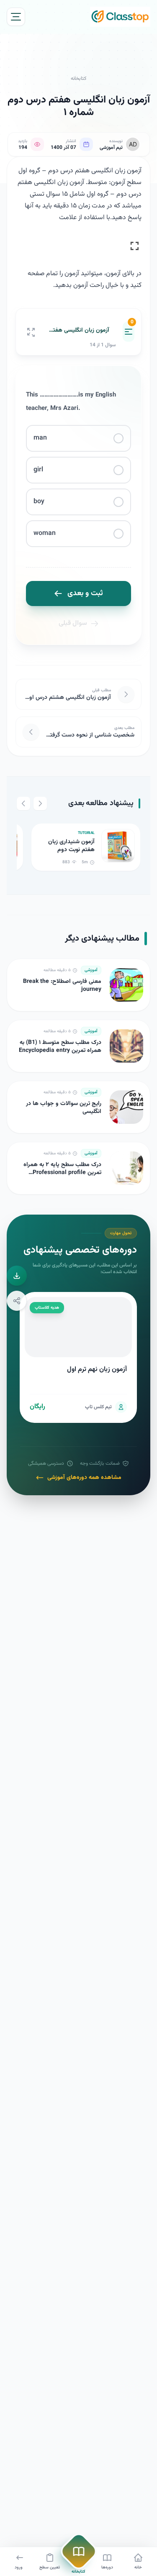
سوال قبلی (73, 623)
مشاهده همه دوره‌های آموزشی (84, 1478)
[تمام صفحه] (31, 332)
